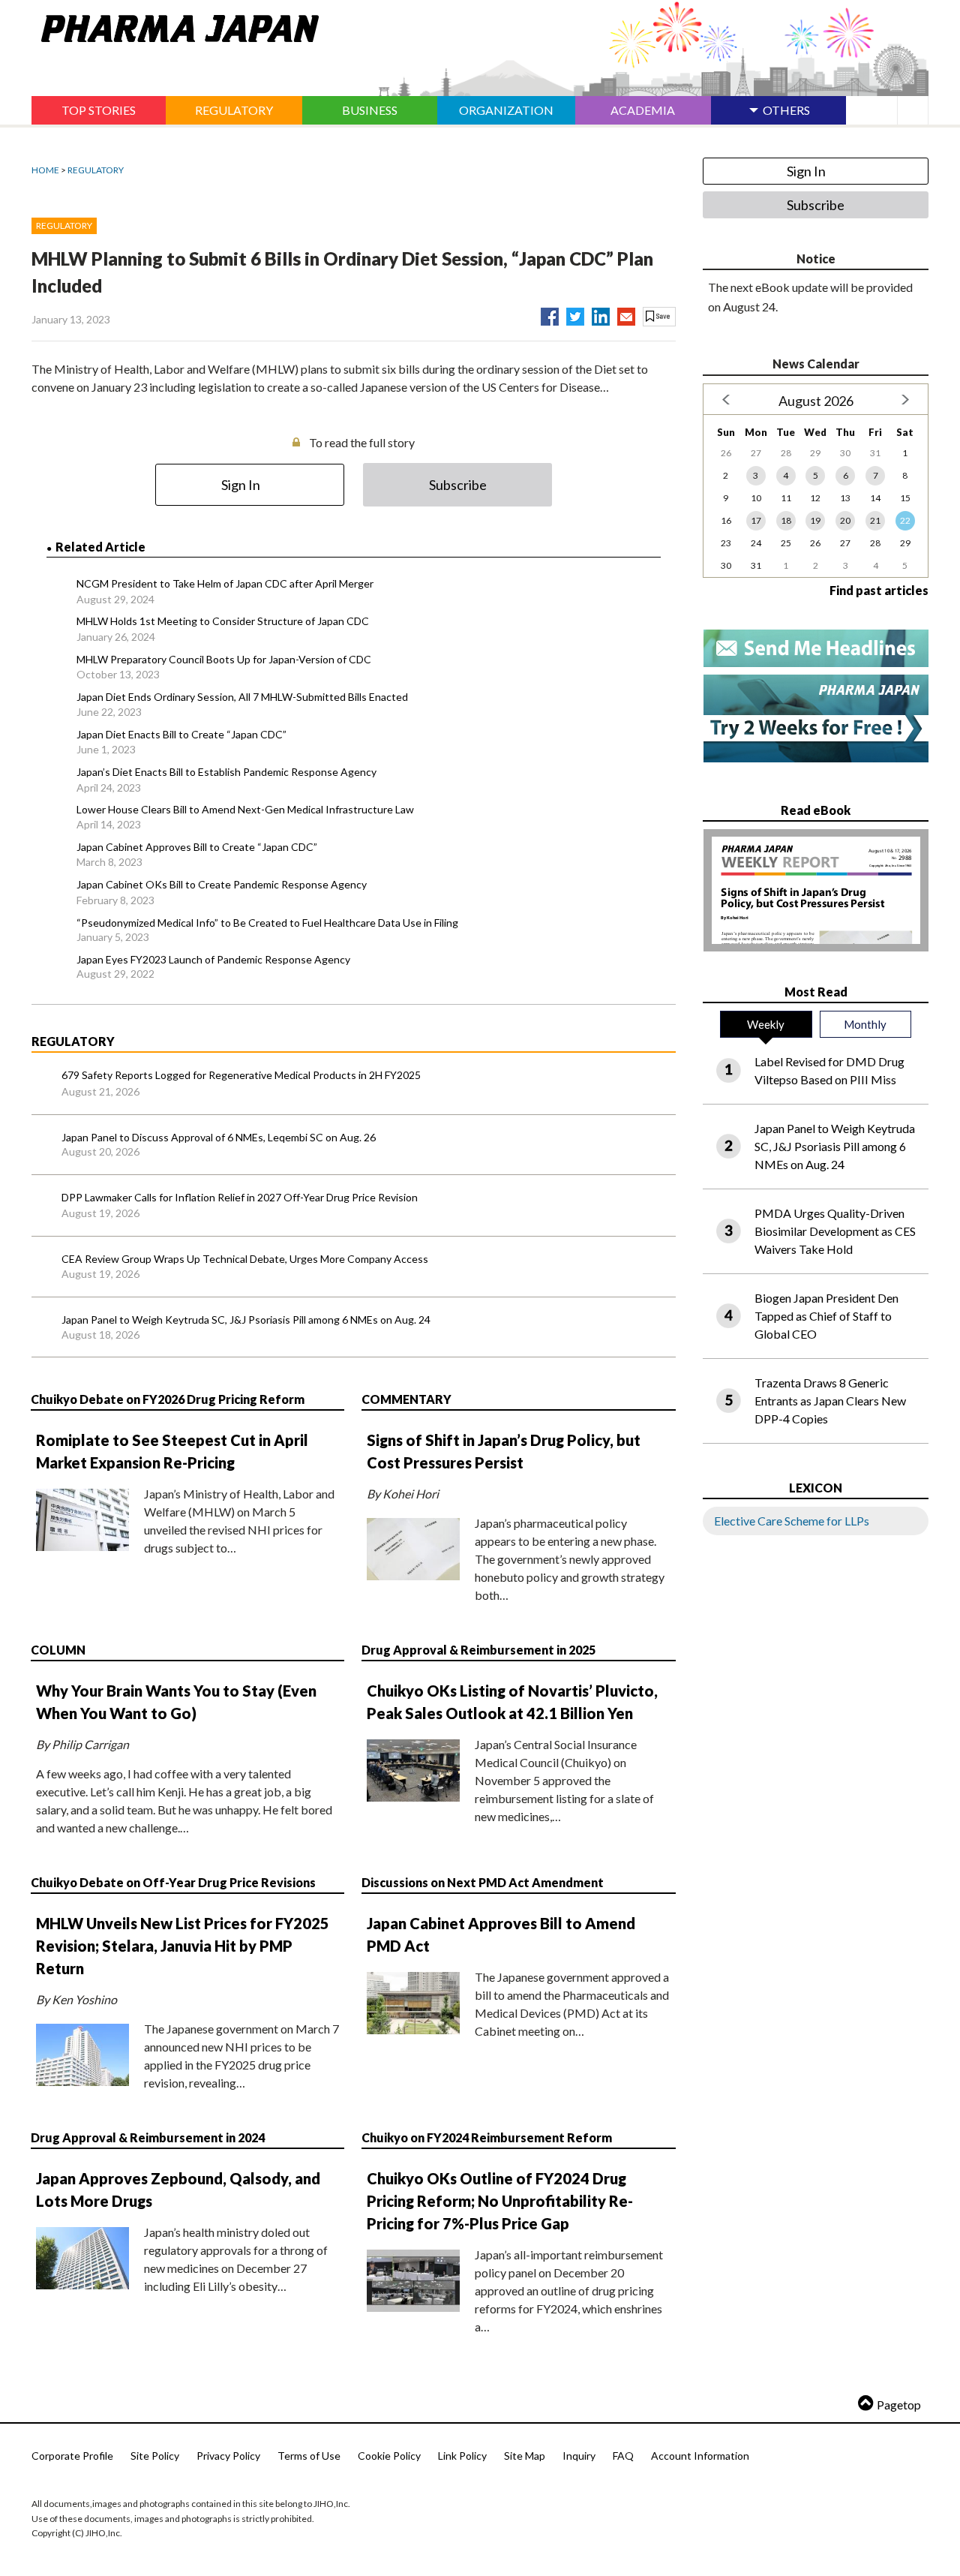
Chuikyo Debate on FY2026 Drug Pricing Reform (168, 1399)
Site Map (525, 2456)
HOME (45, 170)
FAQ (623, 2456)
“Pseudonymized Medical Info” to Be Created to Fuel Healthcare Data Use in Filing (267, 923)
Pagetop (899, 2405)
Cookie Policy (389, 2456)
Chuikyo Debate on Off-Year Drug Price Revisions (173, 1882)
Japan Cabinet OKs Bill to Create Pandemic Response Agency (222, 884)
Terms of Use (309, 2456)
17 (756, 520)
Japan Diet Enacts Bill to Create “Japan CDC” (181, 734)
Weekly (766, 1024)
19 (815, 520)
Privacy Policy (228, 2456)
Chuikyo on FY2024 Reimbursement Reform (487, 2137)
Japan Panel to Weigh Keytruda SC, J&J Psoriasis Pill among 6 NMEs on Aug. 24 (246, 1320)
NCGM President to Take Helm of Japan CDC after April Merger (225, 583)
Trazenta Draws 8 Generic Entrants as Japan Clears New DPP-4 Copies (830, 1401)
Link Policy (462, 2456)
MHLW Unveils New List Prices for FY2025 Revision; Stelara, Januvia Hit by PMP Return (183, 1946)
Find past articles (879, 590)
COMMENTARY (406, 1399)
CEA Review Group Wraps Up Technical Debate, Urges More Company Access (245, 1259)
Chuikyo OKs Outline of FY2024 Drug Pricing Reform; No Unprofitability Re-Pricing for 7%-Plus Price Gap (500, 2201)
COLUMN (58, 1650)
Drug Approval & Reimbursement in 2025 (478, 1650)
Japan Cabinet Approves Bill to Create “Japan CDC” (197, 847)
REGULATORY (96, 170)
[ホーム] (175, 26)
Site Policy (155, 2456)
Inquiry (579, 2456)
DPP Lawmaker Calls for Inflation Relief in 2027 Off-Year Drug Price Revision (240, 1197)
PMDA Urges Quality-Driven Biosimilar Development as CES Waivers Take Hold (835, 1231)
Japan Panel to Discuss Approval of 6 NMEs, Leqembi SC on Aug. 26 (219, 1137)
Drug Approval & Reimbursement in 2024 (148, 2137)
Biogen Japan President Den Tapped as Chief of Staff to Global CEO (826, 1316)
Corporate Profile (72, 2456)
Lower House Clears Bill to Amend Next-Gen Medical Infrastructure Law (245, 809)
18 (786, 520)
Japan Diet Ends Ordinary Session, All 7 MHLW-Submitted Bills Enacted (242, 697)
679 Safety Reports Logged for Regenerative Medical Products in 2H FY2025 (241, 1075)
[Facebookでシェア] (550, 314)
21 (875, 520)
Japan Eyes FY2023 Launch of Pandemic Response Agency (213, 959)
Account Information (700, 2456)
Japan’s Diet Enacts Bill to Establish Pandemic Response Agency (226, 772)
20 (845, 520)
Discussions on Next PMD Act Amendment (483, 1882)
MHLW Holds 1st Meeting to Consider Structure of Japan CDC (223, 621)
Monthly (865, 1024)
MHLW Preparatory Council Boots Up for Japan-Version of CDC (224, 659)
